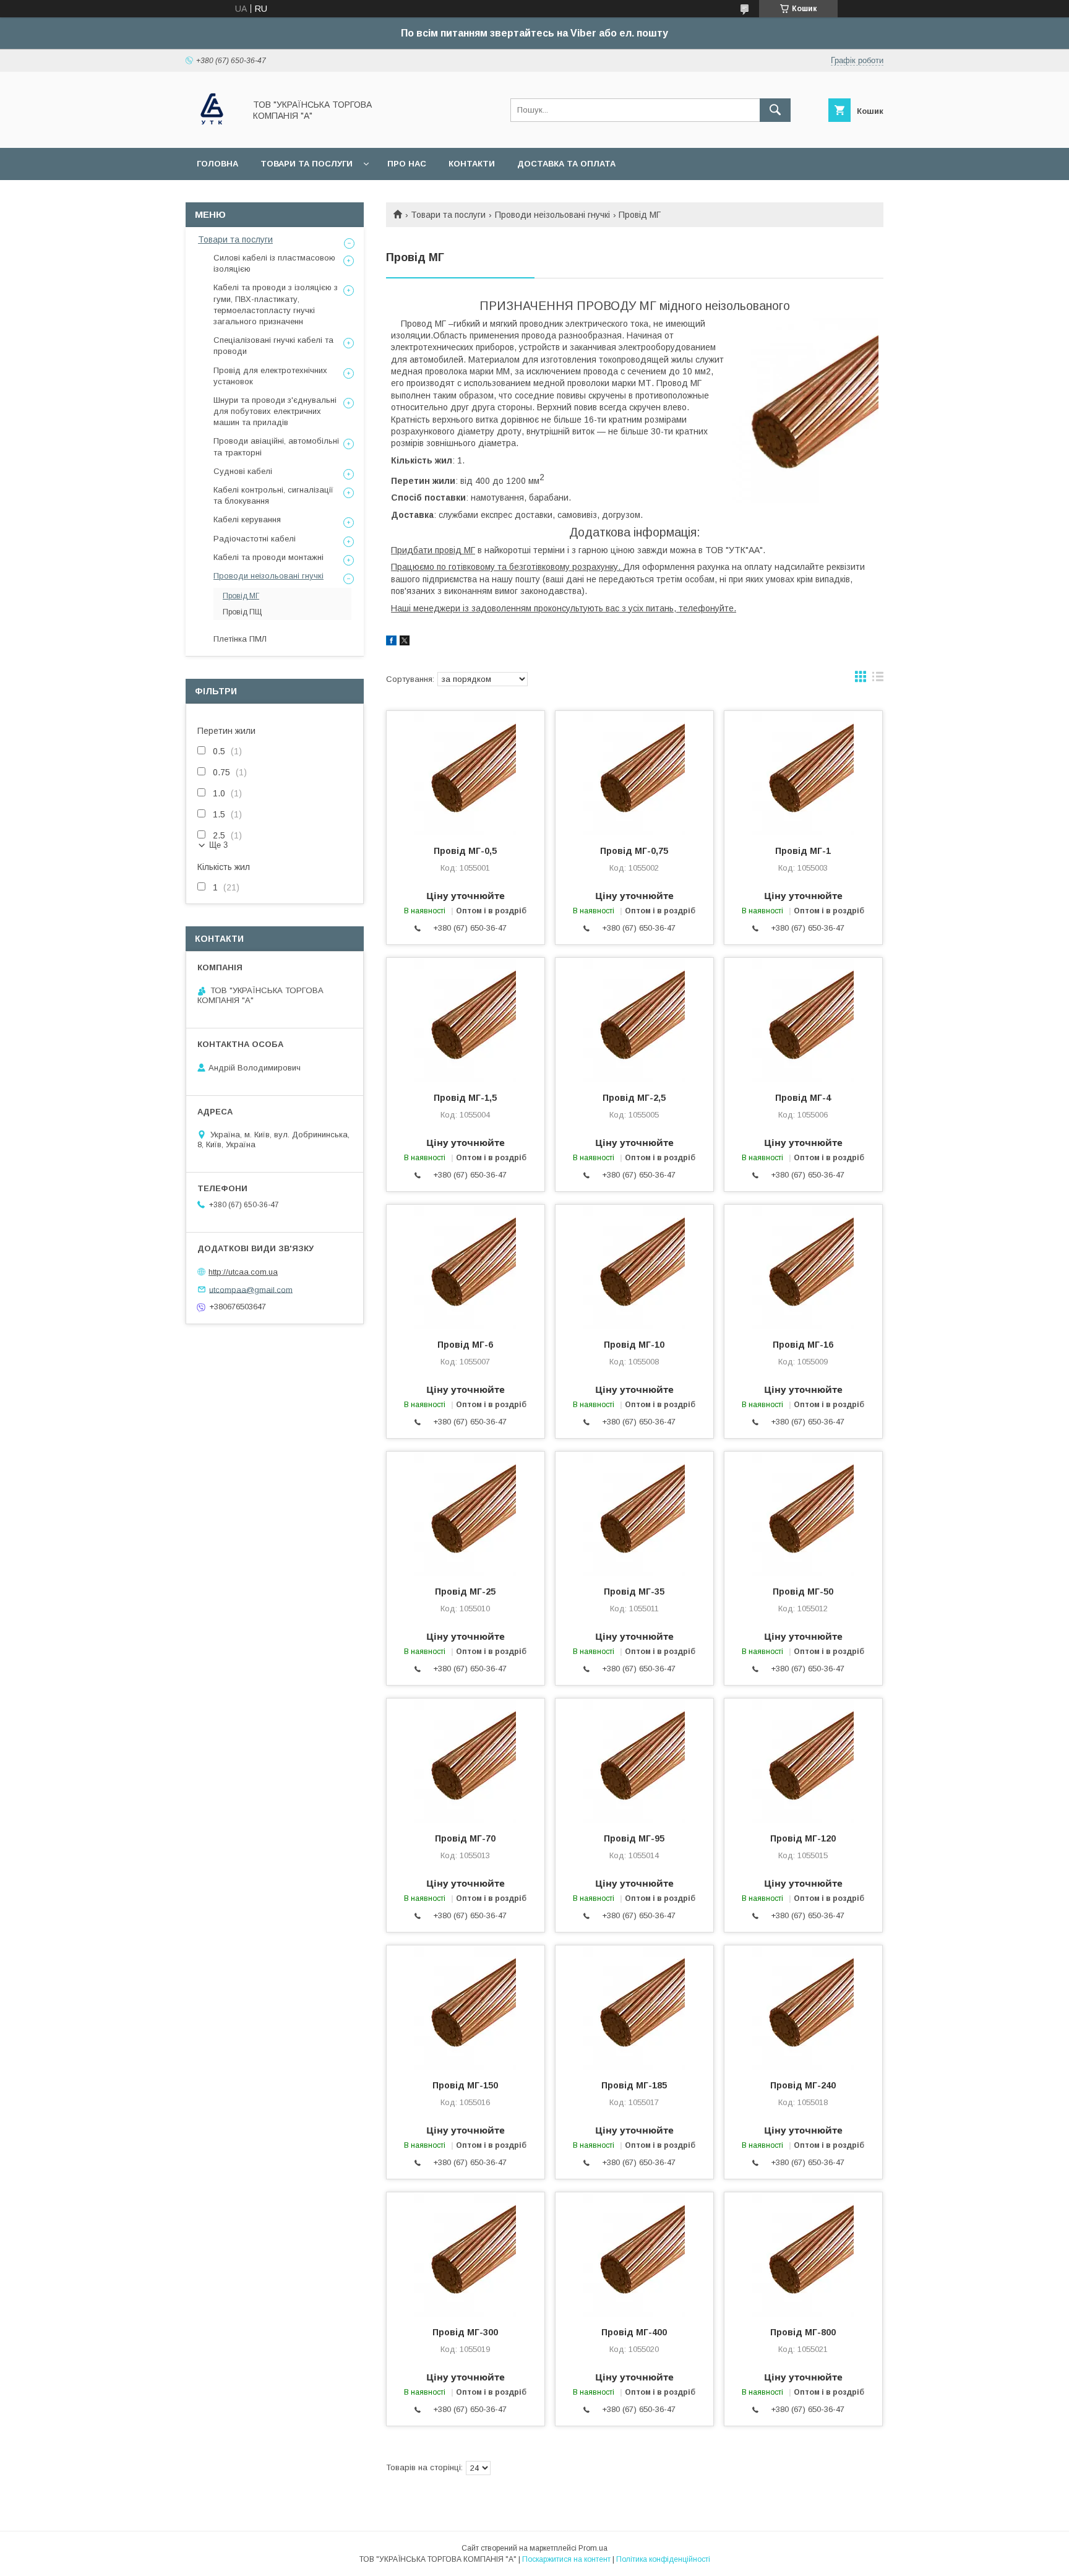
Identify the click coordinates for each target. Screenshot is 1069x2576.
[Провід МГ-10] (634, 1267)
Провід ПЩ (242, 612)
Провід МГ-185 (634, 2085)
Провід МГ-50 (803, 1592)
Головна (217, 164)
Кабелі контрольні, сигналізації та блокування (273, 495)
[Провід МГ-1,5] (466, 1020)
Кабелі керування (247, 519)
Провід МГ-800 (803, 2332)
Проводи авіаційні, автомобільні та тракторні (276, 446)
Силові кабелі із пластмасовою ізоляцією (274, 263)
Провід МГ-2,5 (634, 1098)
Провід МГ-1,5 (465, 1098)
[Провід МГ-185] (634, 2007)
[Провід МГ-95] (634, 1760)
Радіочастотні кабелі (255, 539)
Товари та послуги (307, 164)
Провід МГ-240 (803, 2085)
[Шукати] (775, 110)
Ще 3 (218, 845)
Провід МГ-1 (803, 851)
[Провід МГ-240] (803, 2007)
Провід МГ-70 (465, 1838)
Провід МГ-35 (634, 1592)
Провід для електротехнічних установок (270, 376)
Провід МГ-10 (634, 1345)
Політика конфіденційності (663, 2559)
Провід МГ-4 (803, 1098)
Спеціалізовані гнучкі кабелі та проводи (273, 346)
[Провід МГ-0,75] (634, 773)
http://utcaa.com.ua (243, 1272)
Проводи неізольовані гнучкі (552, 215)
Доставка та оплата (566, 164)
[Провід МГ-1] (803, 773)
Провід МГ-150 (465, 2085)
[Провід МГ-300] (466, 2254)
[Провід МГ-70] (466, 1760)
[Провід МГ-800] (803, 2254)
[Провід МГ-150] (466, 2007)
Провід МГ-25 (465, 1592)
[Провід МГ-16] (803, 1267)
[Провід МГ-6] (466, 1267)
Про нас (407, 164)
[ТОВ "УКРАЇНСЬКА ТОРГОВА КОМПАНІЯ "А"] (212, 132)
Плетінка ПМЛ (240, 639)
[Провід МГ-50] (803, 1514)
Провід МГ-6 (465, 1345)
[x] (405, 642)
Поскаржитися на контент (566, 2559)
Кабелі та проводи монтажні (268, 557)
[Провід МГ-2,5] (634, 1020)
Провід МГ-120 (803, 1838)
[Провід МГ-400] (634, 2254)
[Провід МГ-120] (803, 1760)
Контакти (472, 164)
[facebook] (391, 642)
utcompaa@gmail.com (251, 1289)
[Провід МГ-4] (803, 1020)
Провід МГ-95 (634, 1838)
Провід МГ (241, 596)
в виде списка (878, 679)
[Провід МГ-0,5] (466, 773)
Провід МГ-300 (465, 2332)
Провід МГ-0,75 (634, 851)
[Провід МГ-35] (634, 1514)
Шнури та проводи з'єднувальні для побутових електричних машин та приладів (275, 411)
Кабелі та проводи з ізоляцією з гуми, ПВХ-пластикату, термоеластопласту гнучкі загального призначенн (276, 304)
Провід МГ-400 (634, 2332)
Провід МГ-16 (803, 1345)
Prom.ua (593, 2548)
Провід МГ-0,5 (465, 851)
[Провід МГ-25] (466, 1514)
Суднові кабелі (243, 471)
